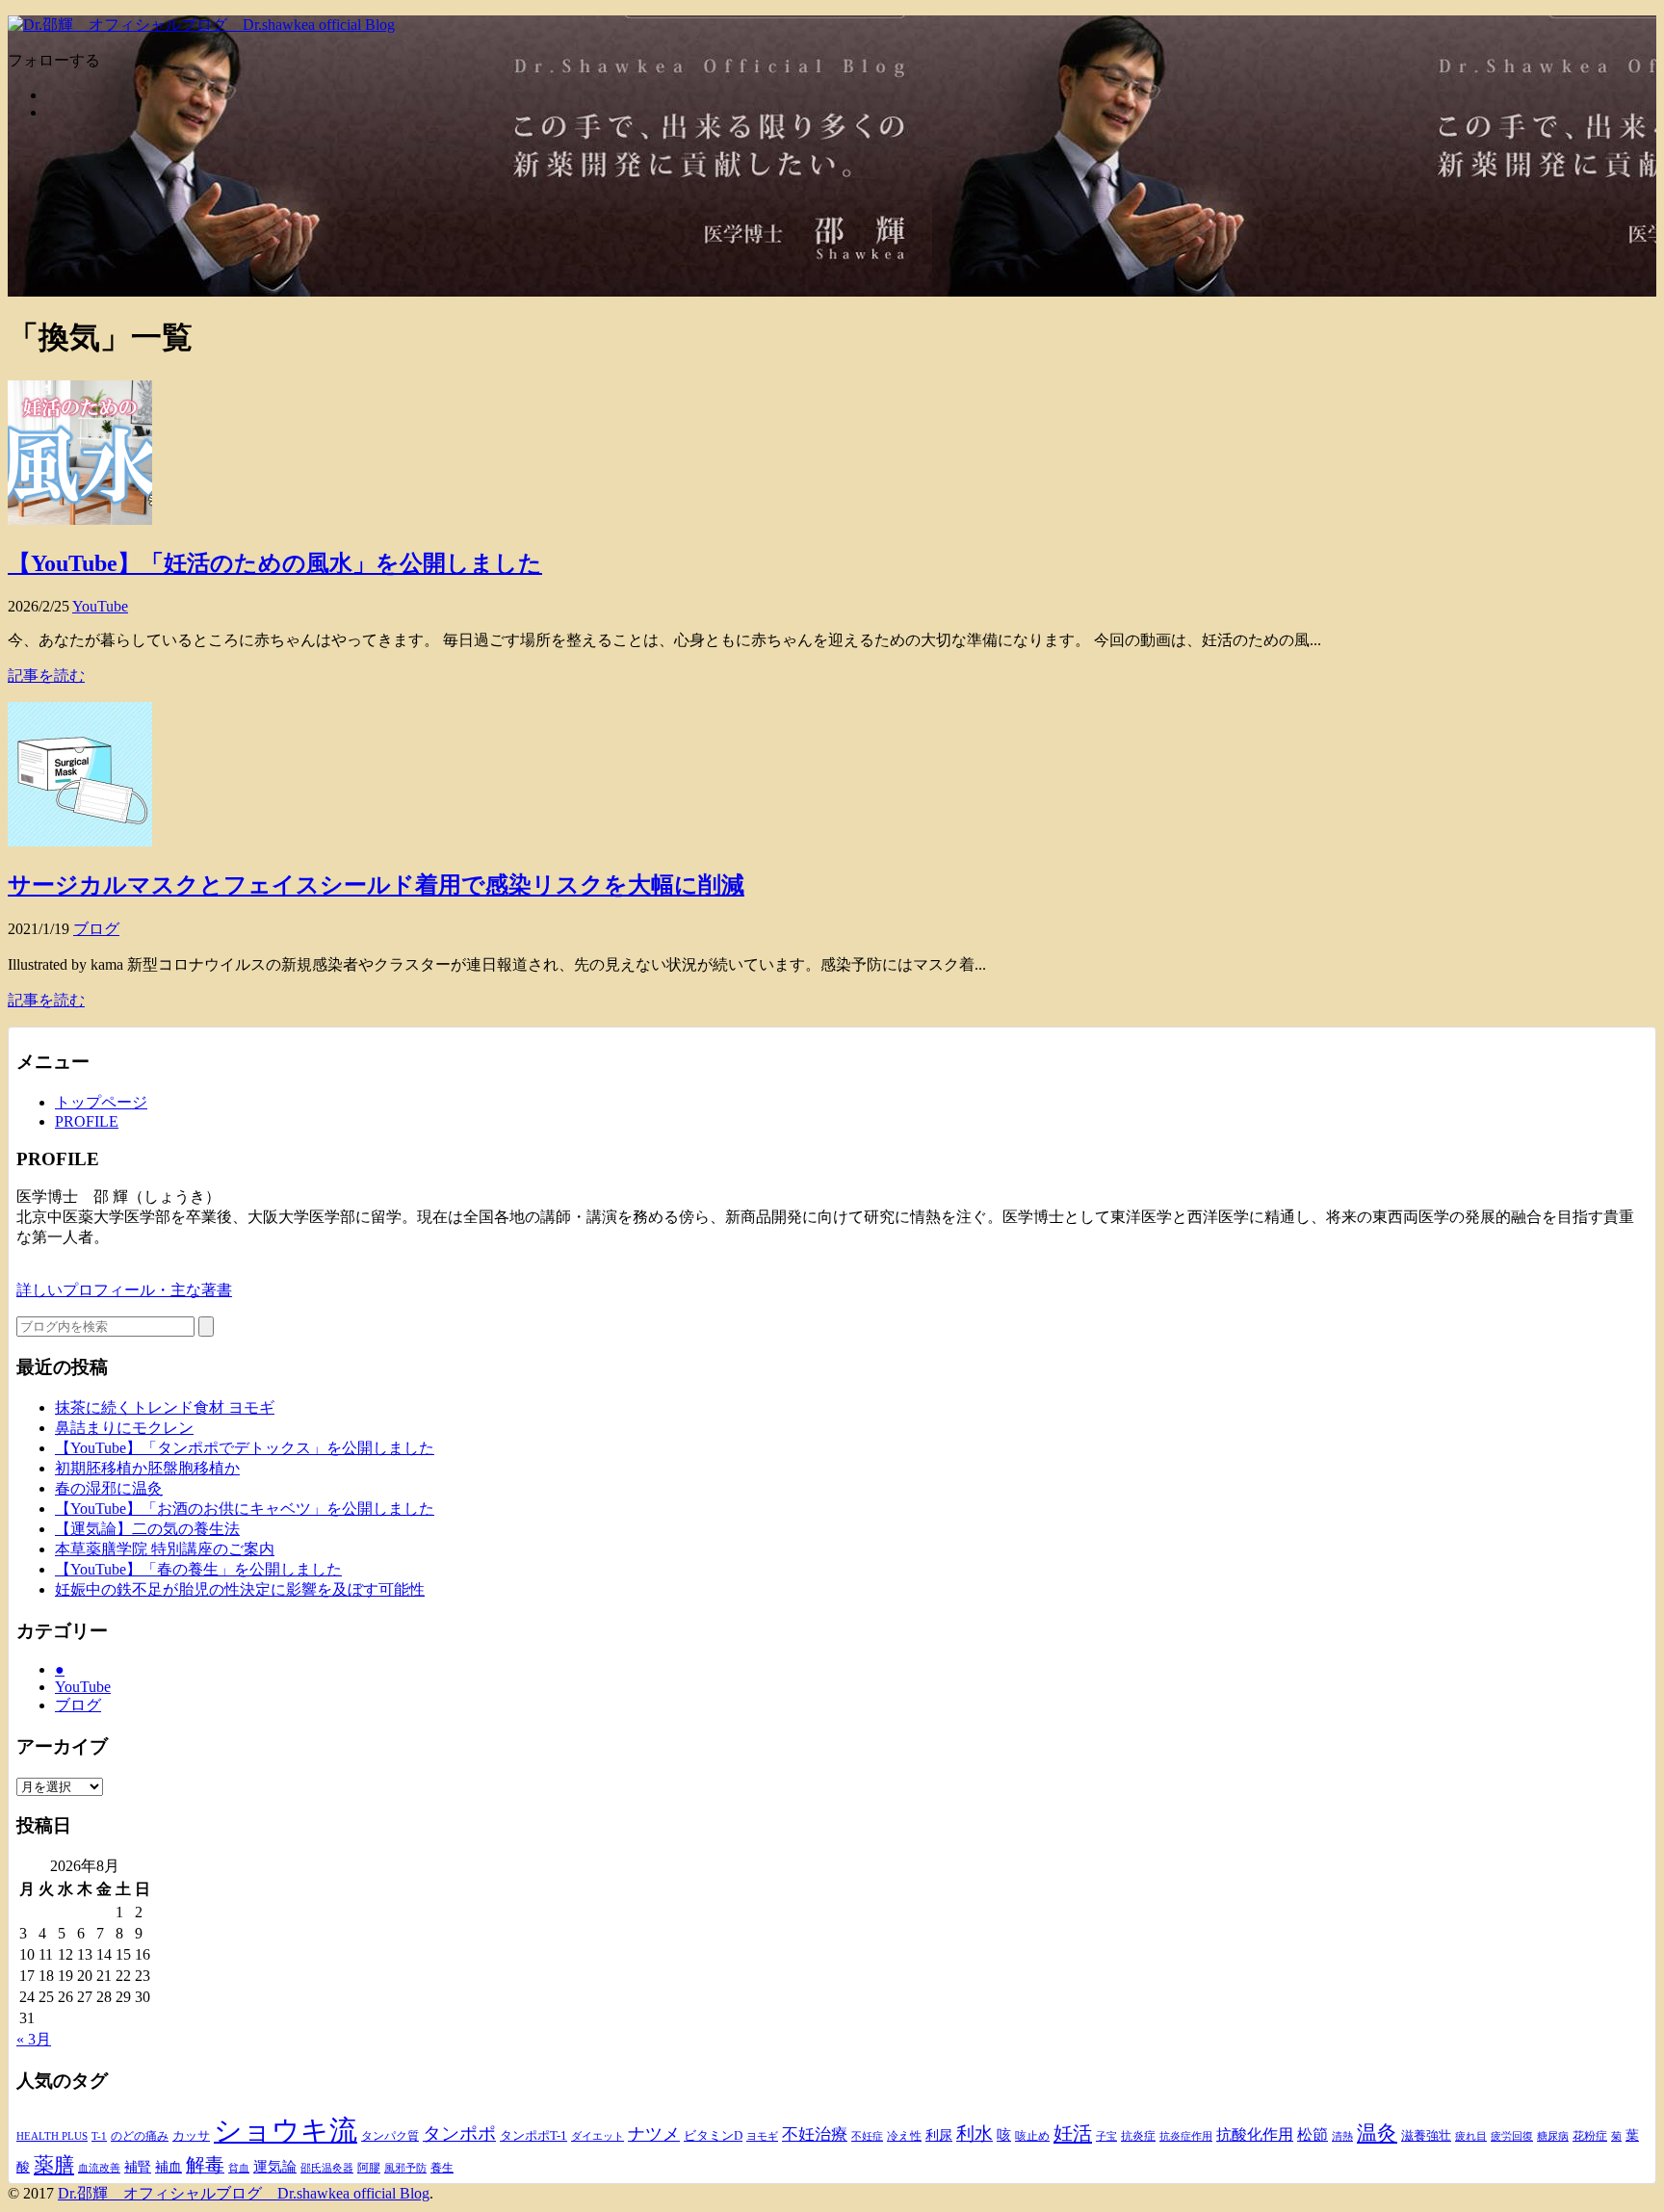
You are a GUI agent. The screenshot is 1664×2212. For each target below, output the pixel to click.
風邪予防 (405, 2168)
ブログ (96, 929)
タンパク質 (390, 2136)
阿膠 (369, 2168)
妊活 (1073, 2133)
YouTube (100, 606)
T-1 (99, 2136)
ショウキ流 (286, 2130)
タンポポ (459, 2134)
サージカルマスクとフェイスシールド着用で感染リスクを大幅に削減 (376, 885)
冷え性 (904, 2136)
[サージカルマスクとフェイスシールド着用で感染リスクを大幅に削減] (80, 841)
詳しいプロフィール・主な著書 (124, 1290)
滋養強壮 (1426, 2136)
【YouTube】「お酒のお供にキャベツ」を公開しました (245, 1509)
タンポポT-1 (533, 2135)
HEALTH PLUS (52, 2136)
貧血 (239, 2168)
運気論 (275, 2167)
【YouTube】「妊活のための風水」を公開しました (275, 563)
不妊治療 (815, 2134)
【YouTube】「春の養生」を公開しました (198, 1569)
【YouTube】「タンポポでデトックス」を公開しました (245, 1448)
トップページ (101, 1102)
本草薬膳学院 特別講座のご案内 (165, 1549)
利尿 (939, 2135)
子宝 (1106, 2136)
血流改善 (99, 2168)
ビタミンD (713, 2135)
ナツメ (654, 2134)
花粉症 (1590, 2136)
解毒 (205, 2165)
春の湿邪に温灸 (109, 1488)
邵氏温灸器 (327, 2168)
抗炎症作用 (1186, 2136)
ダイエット (598, 2136)
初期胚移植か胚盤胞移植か (147, 1468)
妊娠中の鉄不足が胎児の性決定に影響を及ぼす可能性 (240, 1589)
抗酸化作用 (1255, 2134)
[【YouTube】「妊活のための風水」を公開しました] (80, 520)
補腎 (138, 2167)
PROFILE (87, 1121)
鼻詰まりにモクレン (124, 1428)
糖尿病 (1553, 2136)
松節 (1313, 2134)
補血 (169, 2167)
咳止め (1032, 2136)
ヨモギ (762, 2136)
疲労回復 (1512, 2136)
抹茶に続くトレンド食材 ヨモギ (165, 1407)
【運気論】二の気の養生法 (147, 1529)
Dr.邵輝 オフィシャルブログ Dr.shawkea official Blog (244, 2193)
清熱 (1342, 2136)
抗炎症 (1138, 2136)
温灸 (1377, 2133)
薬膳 (54, 2165)
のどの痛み (140, 2136)
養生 (442, 2168)
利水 (975, 2134)
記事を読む (46, 676)
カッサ (191, 2135)
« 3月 (34, 2039)
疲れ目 (1471, 2136)
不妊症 (867, 2136)
